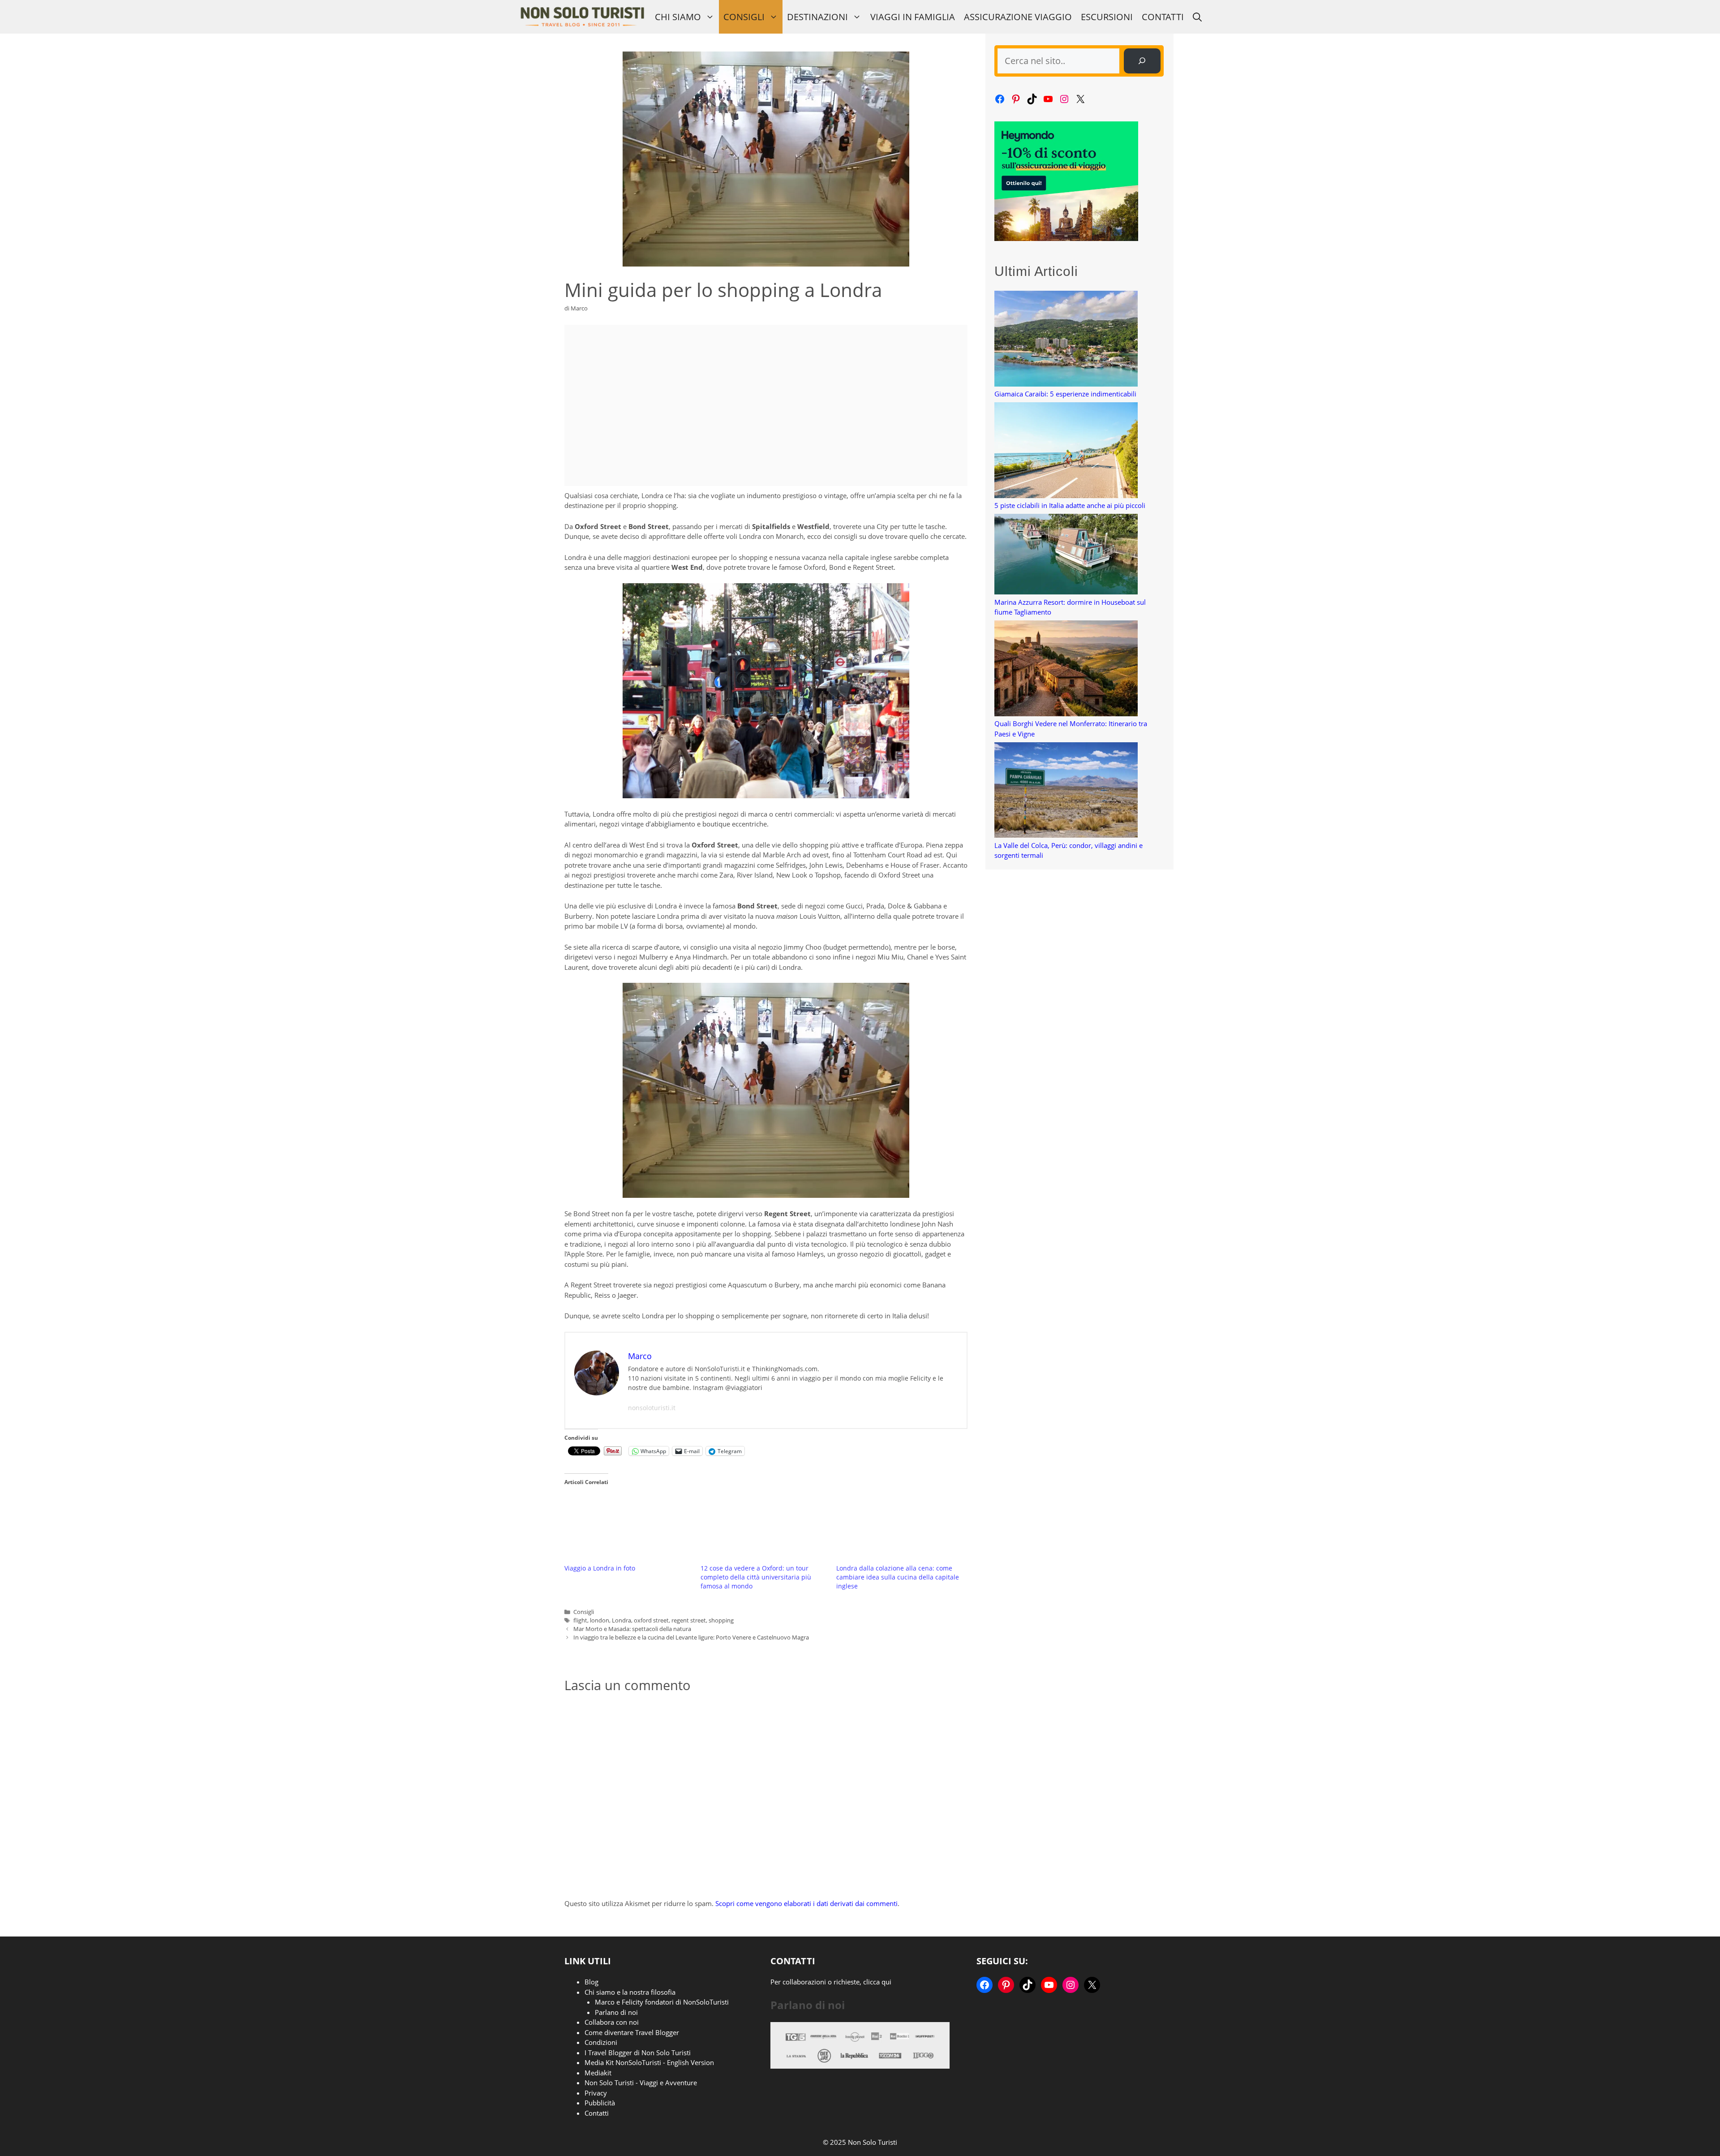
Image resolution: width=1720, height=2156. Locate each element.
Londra (621, 1620)
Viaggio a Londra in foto (600, 1568)
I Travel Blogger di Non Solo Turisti (638, 2053)
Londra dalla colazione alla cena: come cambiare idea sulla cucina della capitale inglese (898, 1577)
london (600, 1620)
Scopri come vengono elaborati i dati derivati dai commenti (806, 1903)
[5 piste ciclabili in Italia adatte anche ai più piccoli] (1066, 451)
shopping (721, 1620)
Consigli (744, 17)
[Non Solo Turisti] (582, 17)
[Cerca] (1142, 61)
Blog (591, 1982)
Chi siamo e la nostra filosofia (630, 1992)
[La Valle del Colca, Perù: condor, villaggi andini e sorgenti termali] (1066, 791)
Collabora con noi (612, 2022)
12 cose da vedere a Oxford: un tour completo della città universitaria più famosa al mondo (756, 1577)
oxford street (651, 1620)
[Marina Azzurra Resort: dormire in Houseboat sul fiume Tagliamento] (1066, 555)
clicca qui (877, 1982)
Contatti (1163, 17)
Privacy (596, 2093)
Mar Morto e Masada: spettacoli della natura (632, 1629)
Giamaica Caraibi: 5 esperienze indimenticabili (1065, 394)
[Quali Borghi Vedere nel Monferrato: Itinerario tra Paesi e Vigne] (1066, 669)
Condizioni (601, 2042)
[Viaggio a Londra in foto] (628, 1528)
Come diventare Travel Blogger (632, 2032)
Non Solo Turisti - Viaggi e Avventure (641, 2083)
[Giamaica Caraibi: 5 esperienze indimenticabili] (1066, 340)
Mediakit (598, 2073)
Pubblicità (600, 2103)
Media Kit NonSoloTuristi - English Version (649, 2062)
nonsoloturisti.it (652, 1408)
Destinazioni (817, 17)
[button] (1197, 17)
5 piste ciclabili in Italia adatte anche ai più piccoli (1070, 505)
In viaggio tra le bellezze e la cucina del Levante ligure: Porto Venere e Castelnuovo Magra (691, 1637)
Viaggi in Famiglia (913, 17)
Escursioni (1107, 17)
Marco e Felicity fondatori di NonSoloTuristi (662, 2002)
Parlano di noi (616, 2012)
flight (580, 1620)
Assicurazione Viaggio (1018, 17)
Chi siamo (678, 17)
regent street (689, 1620)
